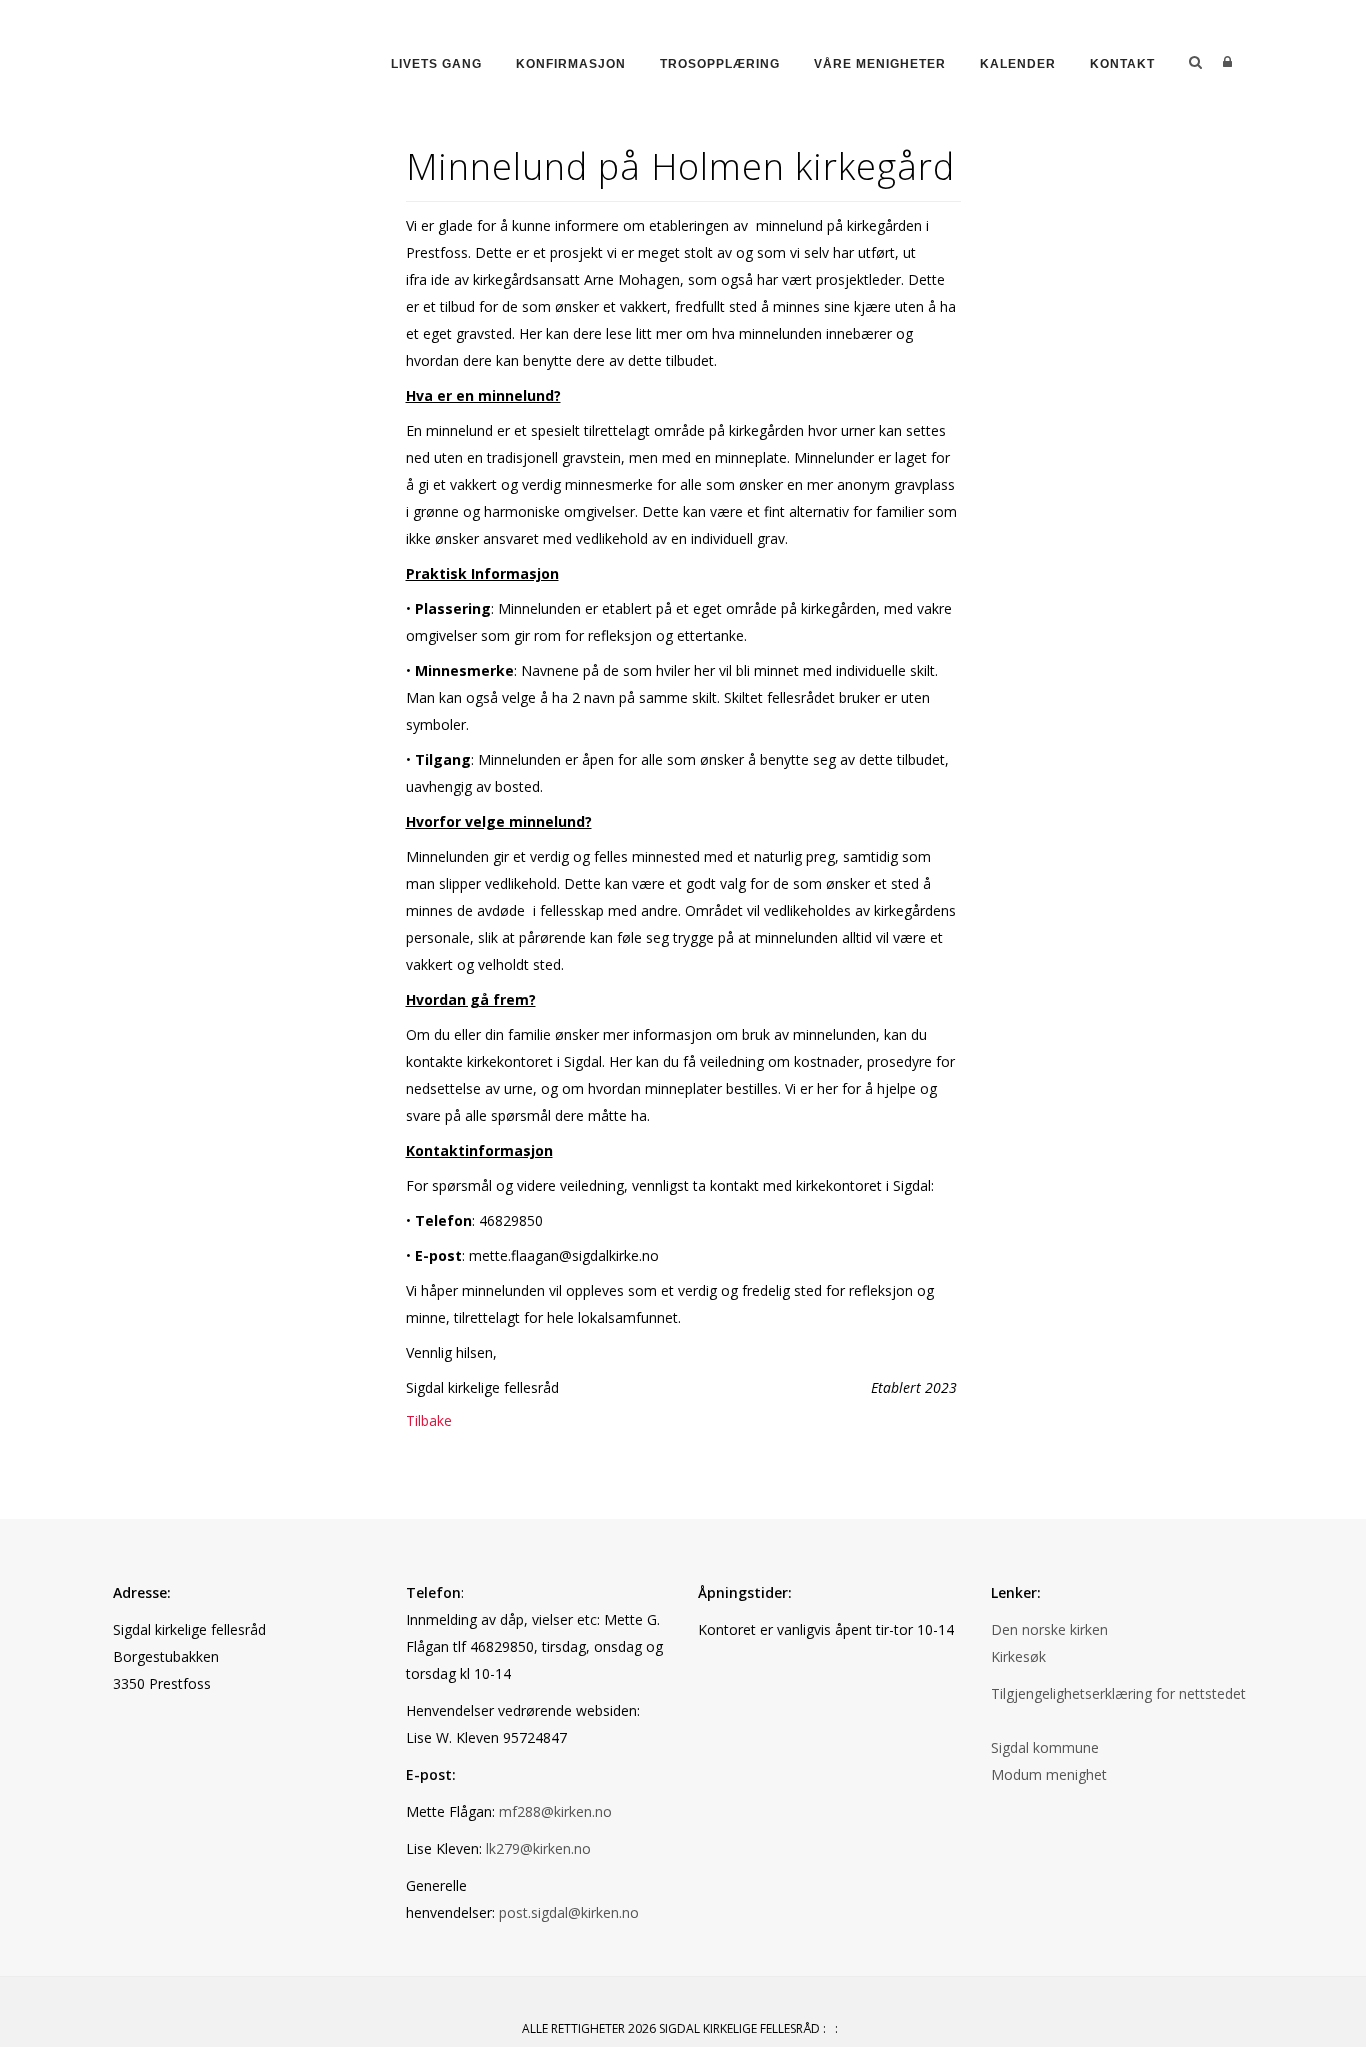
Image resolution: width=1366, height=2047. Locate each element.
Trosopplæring (720, 64)
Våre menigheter (880, 64)
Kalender (1018, 64)
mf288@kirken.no (555, 1811)
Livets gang (436, 64)
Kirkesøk (1018, 1656)
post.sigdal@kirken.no (569, 1912)
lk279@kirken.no (538, 1848)
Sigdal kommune (1045, 1747)
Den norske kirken (1049, 1629)
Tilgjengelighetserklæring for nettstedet (1118, 1693)
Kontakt (1122, 64)
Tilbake (429, 1420)
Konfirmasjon (571, 64)
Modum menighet (1049, 1774)
